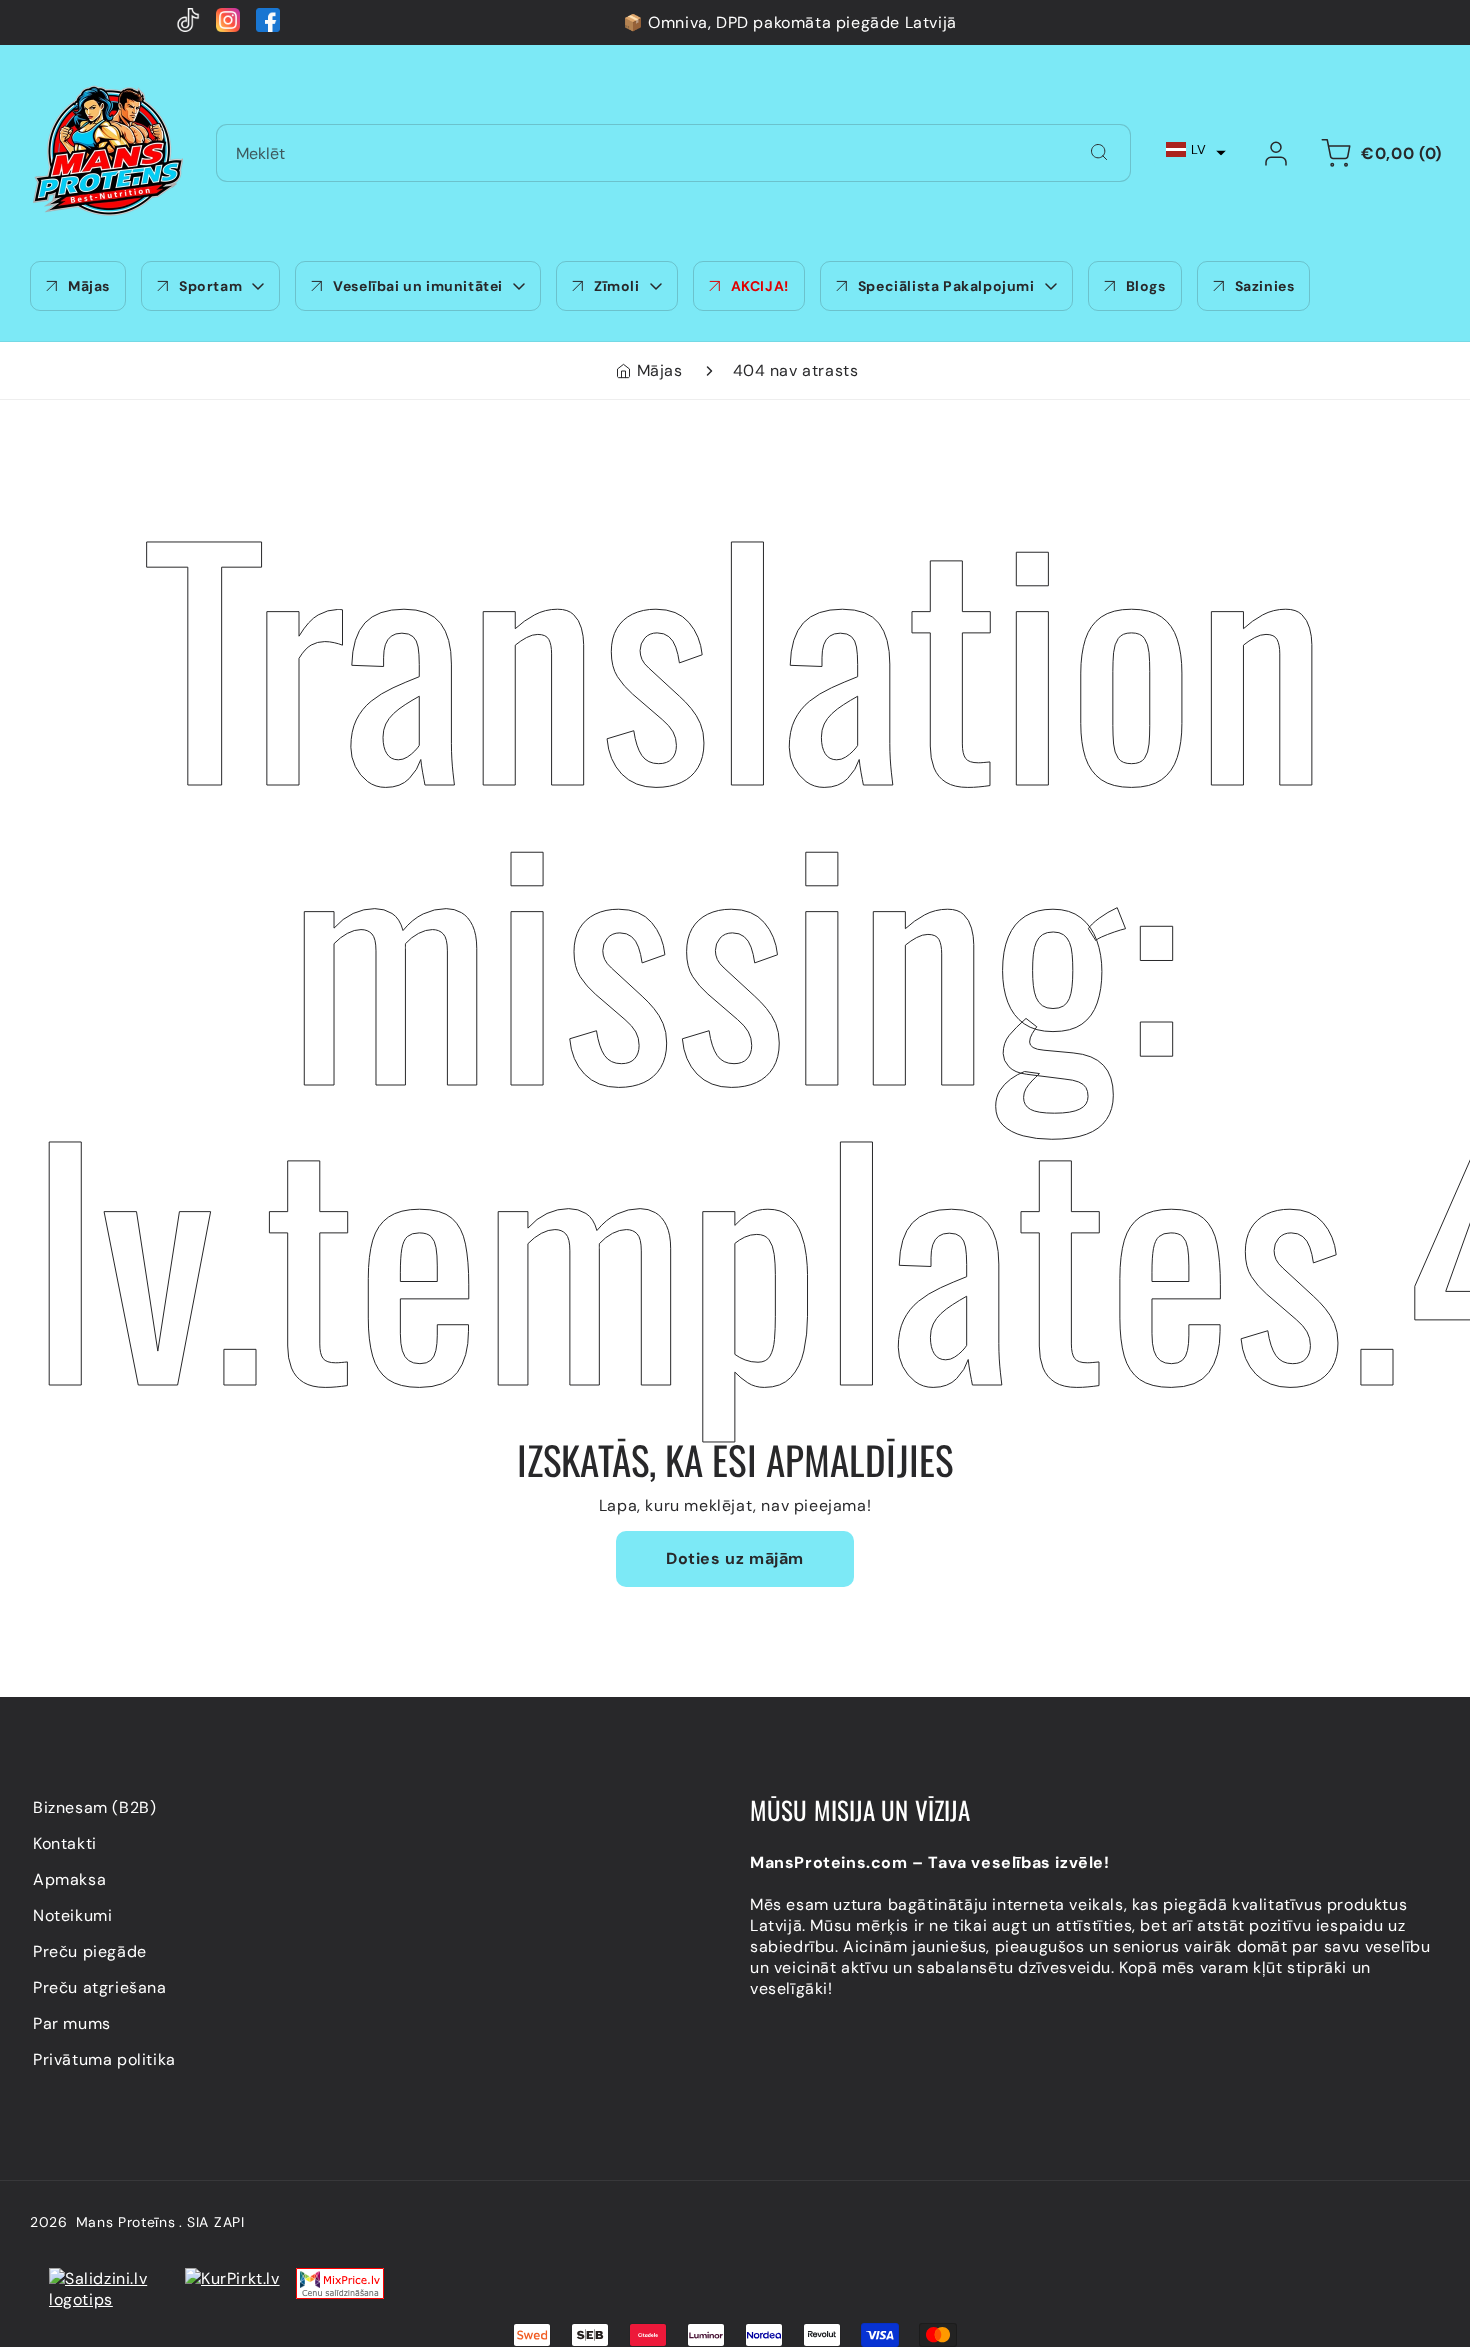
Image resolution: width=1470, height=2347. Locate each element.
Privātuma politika (104, 2059)
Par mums (72, 2023)
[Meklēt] (1099, 152)
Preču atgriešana (100, 1987)
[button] (1196, 149)
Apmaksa (69, 1879)
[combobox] (673, 153)
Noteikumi (72, 1915)
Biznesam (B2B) (94, 1807)
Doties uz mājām (735, 1558)
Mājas (660, 370)
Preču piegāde (90, 1951)
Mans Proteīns (126, 2222)
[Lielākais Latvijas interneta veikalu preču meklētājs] (232, 2289)
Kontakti (65, 1843)
